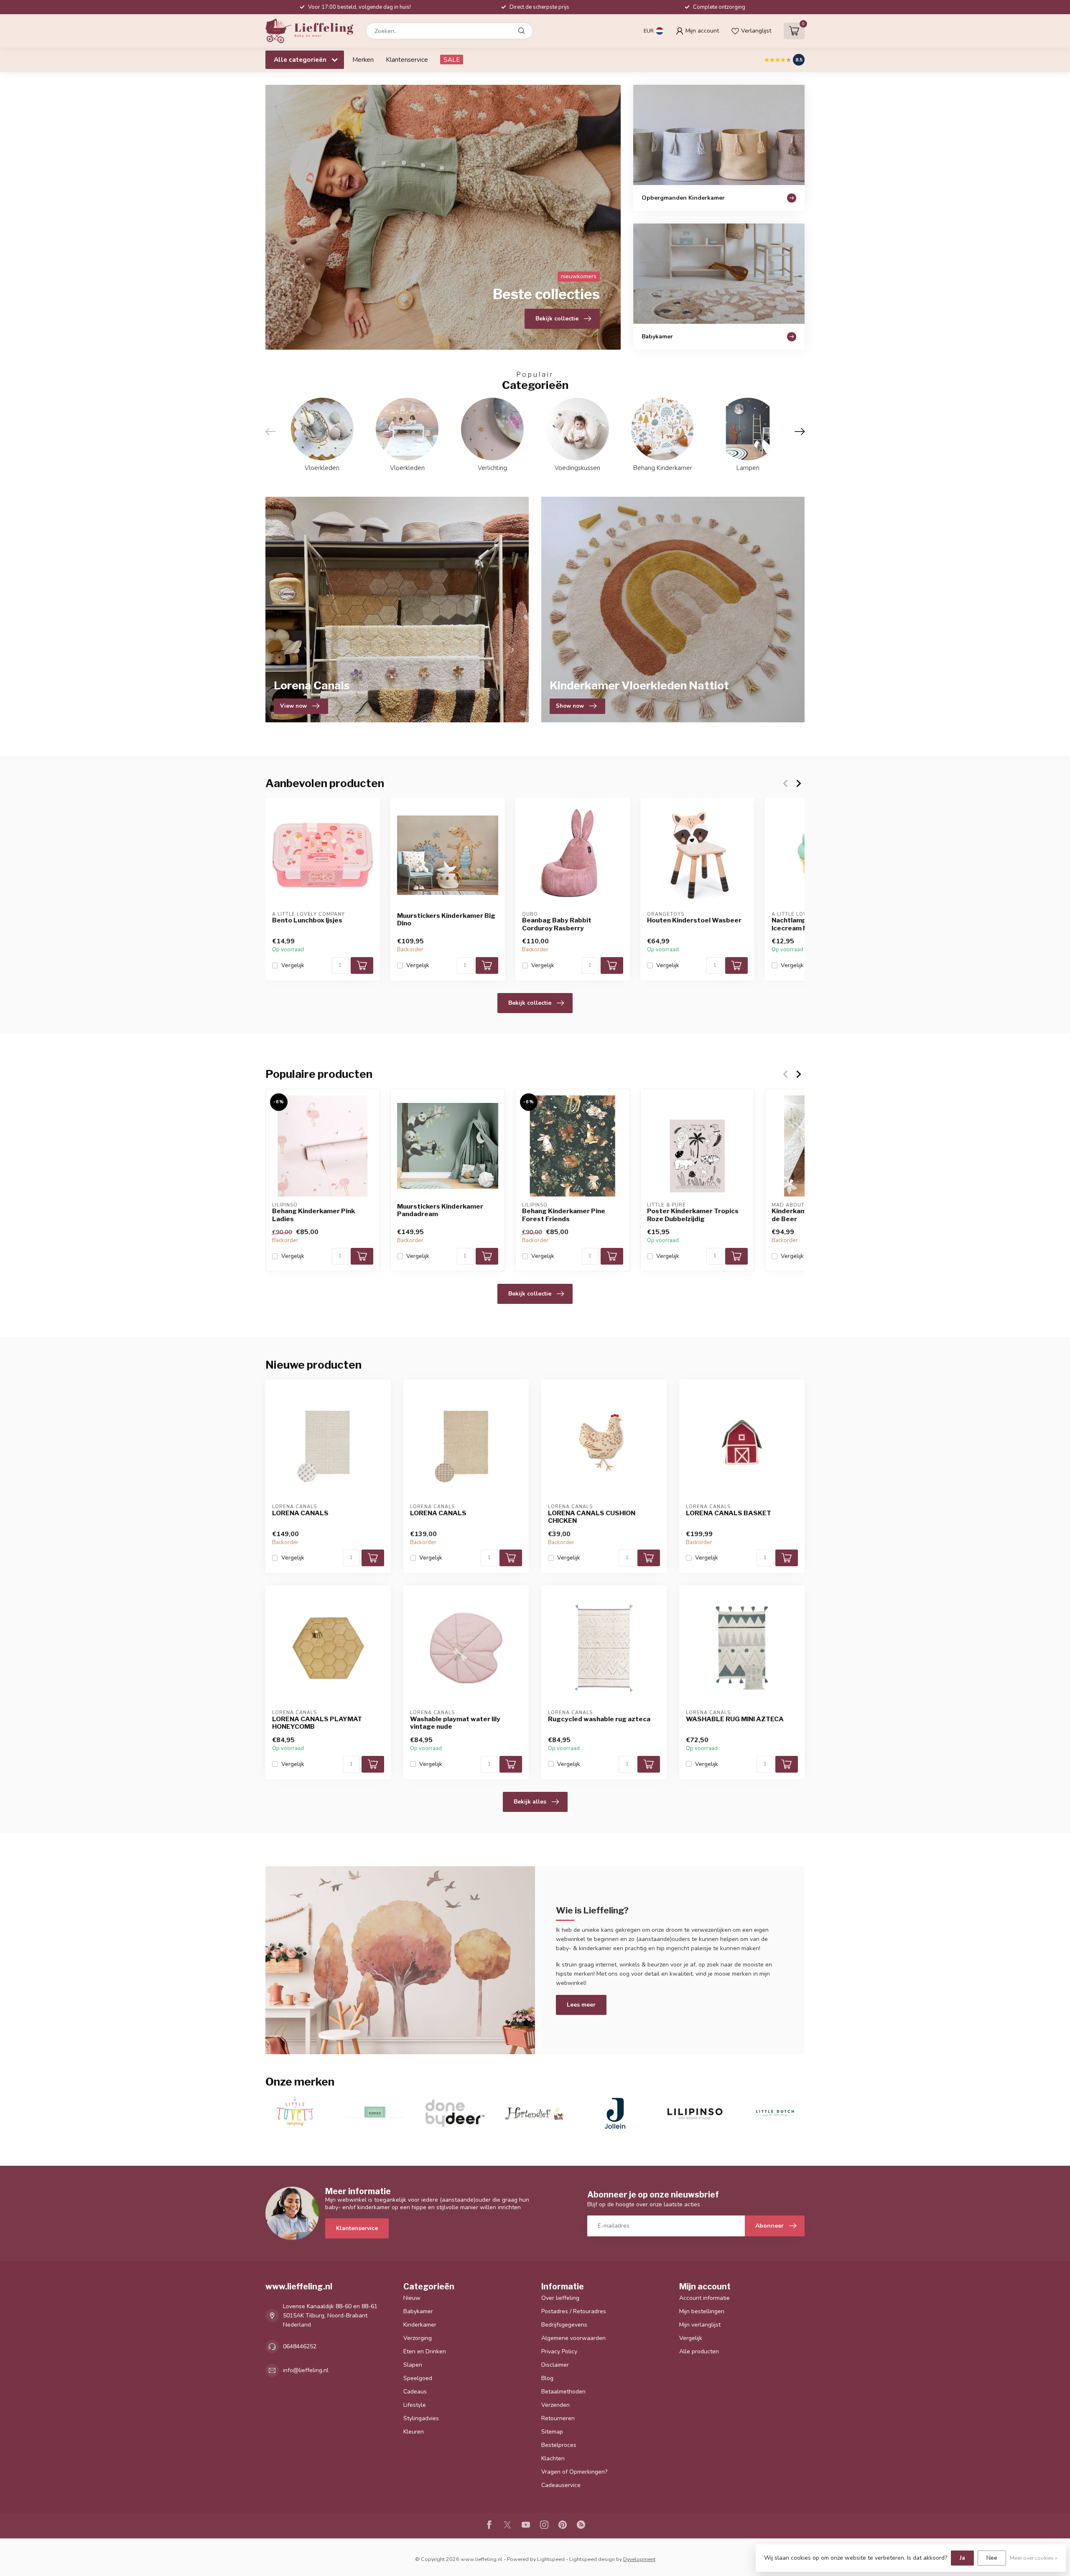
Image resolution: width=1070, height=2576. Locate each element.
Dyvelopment (639, 2559)
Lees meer (581, 2005)
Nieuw (412, 2298)
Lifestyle (415, 2405)
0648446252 (300, 2346)
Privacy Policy (559, 2351)
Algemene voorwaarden (573, 2338)
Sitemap (552, 2432)
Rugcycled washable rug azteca (599, 1719)
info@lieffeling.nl (306, 2370)
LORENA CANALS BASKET (729, 1513)
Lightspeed (551, 2559)
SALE (452, 60)
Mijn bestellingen (702, 2311)
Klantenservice (407, 60)
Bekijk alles (530, 1802)
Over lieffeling (560, 2298)
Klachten (553, 2458)
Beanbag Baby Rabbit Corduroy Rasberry (557, 924)
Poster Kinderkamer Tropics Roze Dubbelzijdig (693, 1215)
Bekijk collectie (530, 1003)
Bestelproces (559, 2445)
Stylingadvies (421, 2418)
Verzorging (418, 2338)
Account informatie (704, 2298)
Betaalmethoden (563, 2392)
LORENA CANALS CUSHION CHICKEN (592, 1517)
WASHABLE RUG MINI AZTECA (735, 1719)
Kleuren (414, 2432)
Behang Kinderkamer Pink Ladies (313, 1215)
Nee (992, 2558)
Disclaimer (555, 2365)
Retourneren (558, 2418)
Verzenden (555, 2405)
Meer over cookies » (1034, 2558)
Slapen (413, 2365)
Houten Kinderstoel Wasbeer (694, 920)
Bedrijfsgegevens (564, 2325)
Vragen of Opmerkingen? (574, 2472)
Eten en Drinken (425, 2351)
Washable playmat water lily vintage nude (455, 1723)
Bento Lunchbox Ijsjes (307, 920)
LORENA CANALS (300, 1513)
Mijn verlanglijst (700, 2325)
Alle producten (699, 2351)
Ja (962, 2558)
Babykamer (418, 2311)
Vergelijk (293, 965)
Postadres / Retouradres (574, 2311)
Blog (547, 2378)
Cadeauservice (561, 2485)
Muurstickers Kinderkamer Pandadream (440, 1210)
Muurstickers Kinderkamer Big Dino (446, 920)
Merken (363, 60)
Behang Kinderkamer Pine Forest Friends (564, 1215)
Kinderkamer (420, 2325)
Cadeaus (415, 2392)
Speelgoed (418, 2378)
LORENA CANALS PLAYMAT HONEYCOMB (317, 1723)
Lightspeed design (592, 2559)
